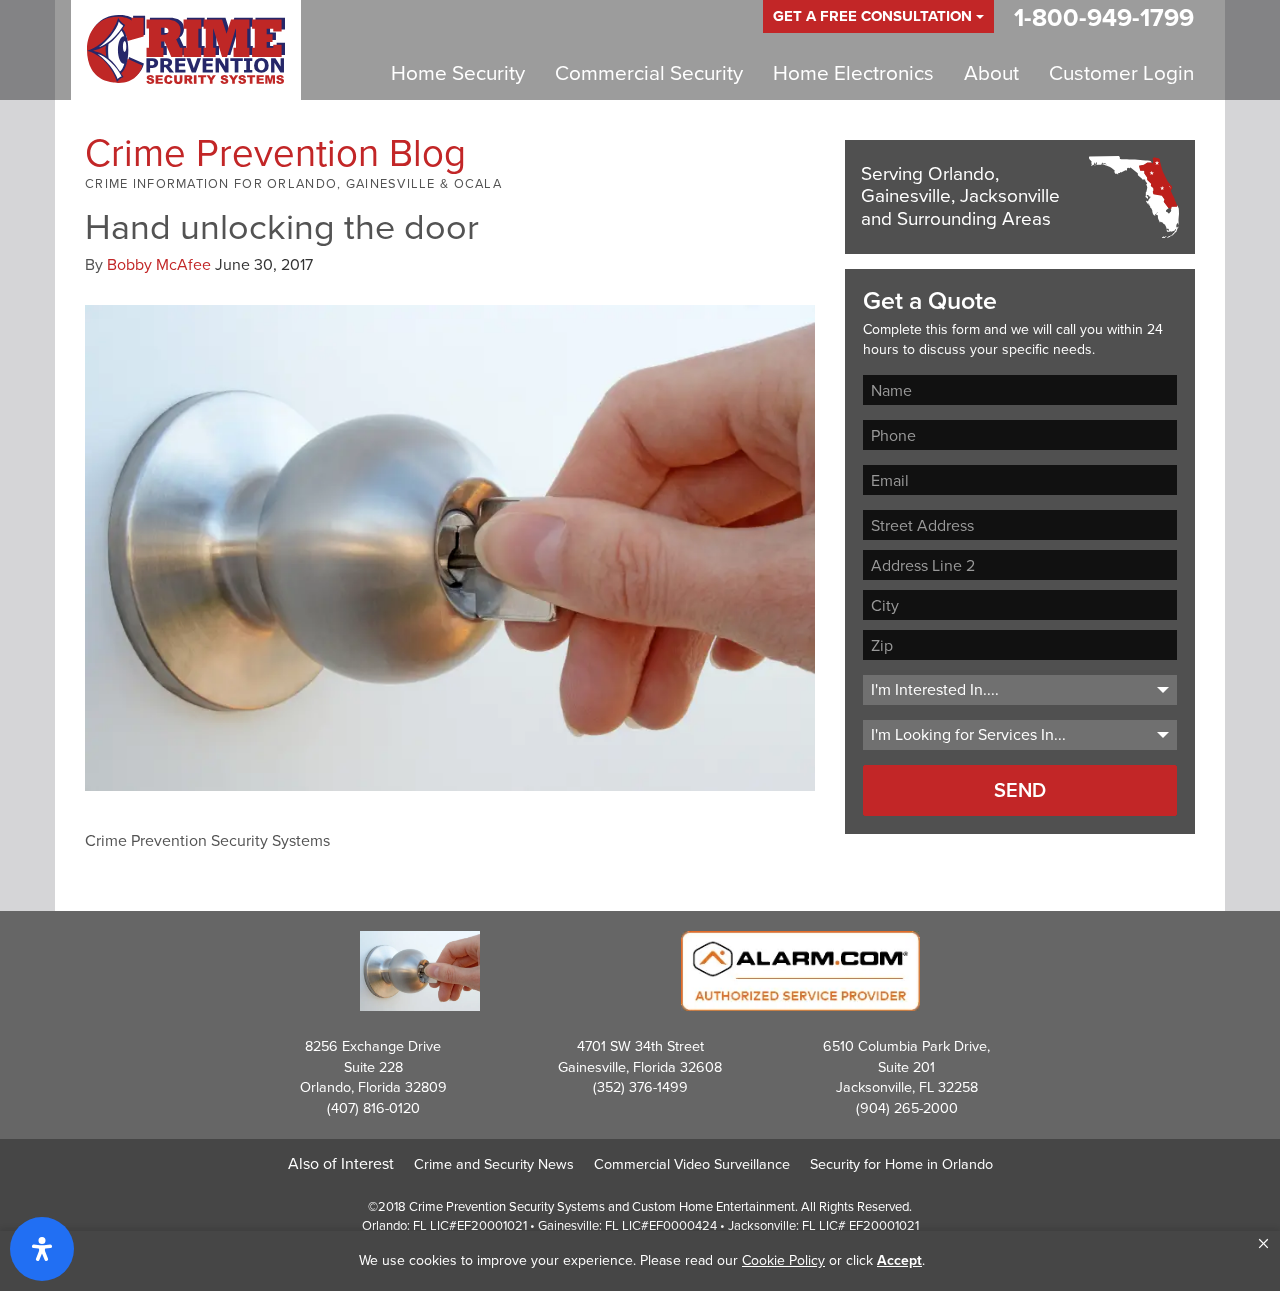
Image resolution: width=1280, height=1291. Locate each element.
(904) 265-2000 (907, 1108)
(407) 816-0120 (373, 1108)
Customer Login (1121, 73)
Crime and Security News (494, 1164)
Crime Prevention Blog (275, 153)
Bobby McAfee (159, 264)
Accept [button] (899, 1260)
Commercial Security (649, 73)
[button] (1263, 1244)
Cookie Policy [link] (783, 1260)
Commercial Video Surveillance (692, 1164)
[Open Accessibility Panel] (42, 1249)
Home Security (458, 73)
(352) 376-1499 (640, 1087)
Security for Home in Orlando (901, 1164)
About (991, 73)
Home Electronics (853, 73)
